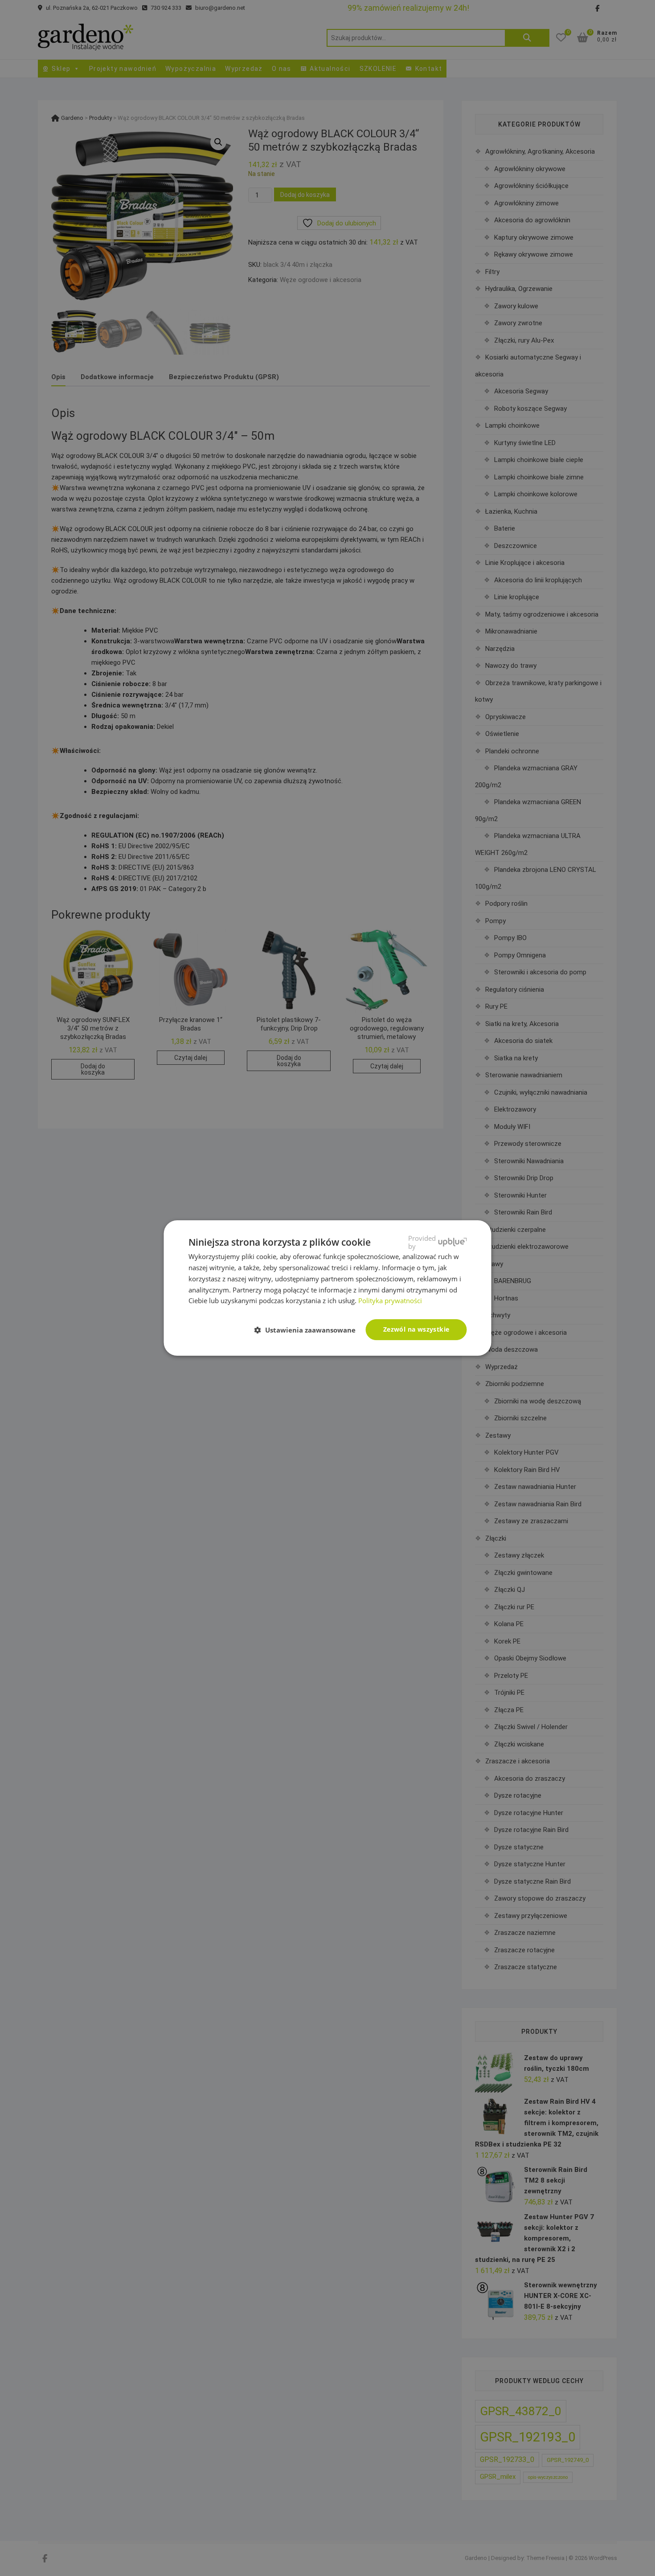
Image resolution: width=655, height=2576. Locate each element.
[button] (309, 1330)
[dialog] (327, 1288)
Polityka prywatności (390, 1300)
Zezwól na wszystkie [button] (416, 1329)
